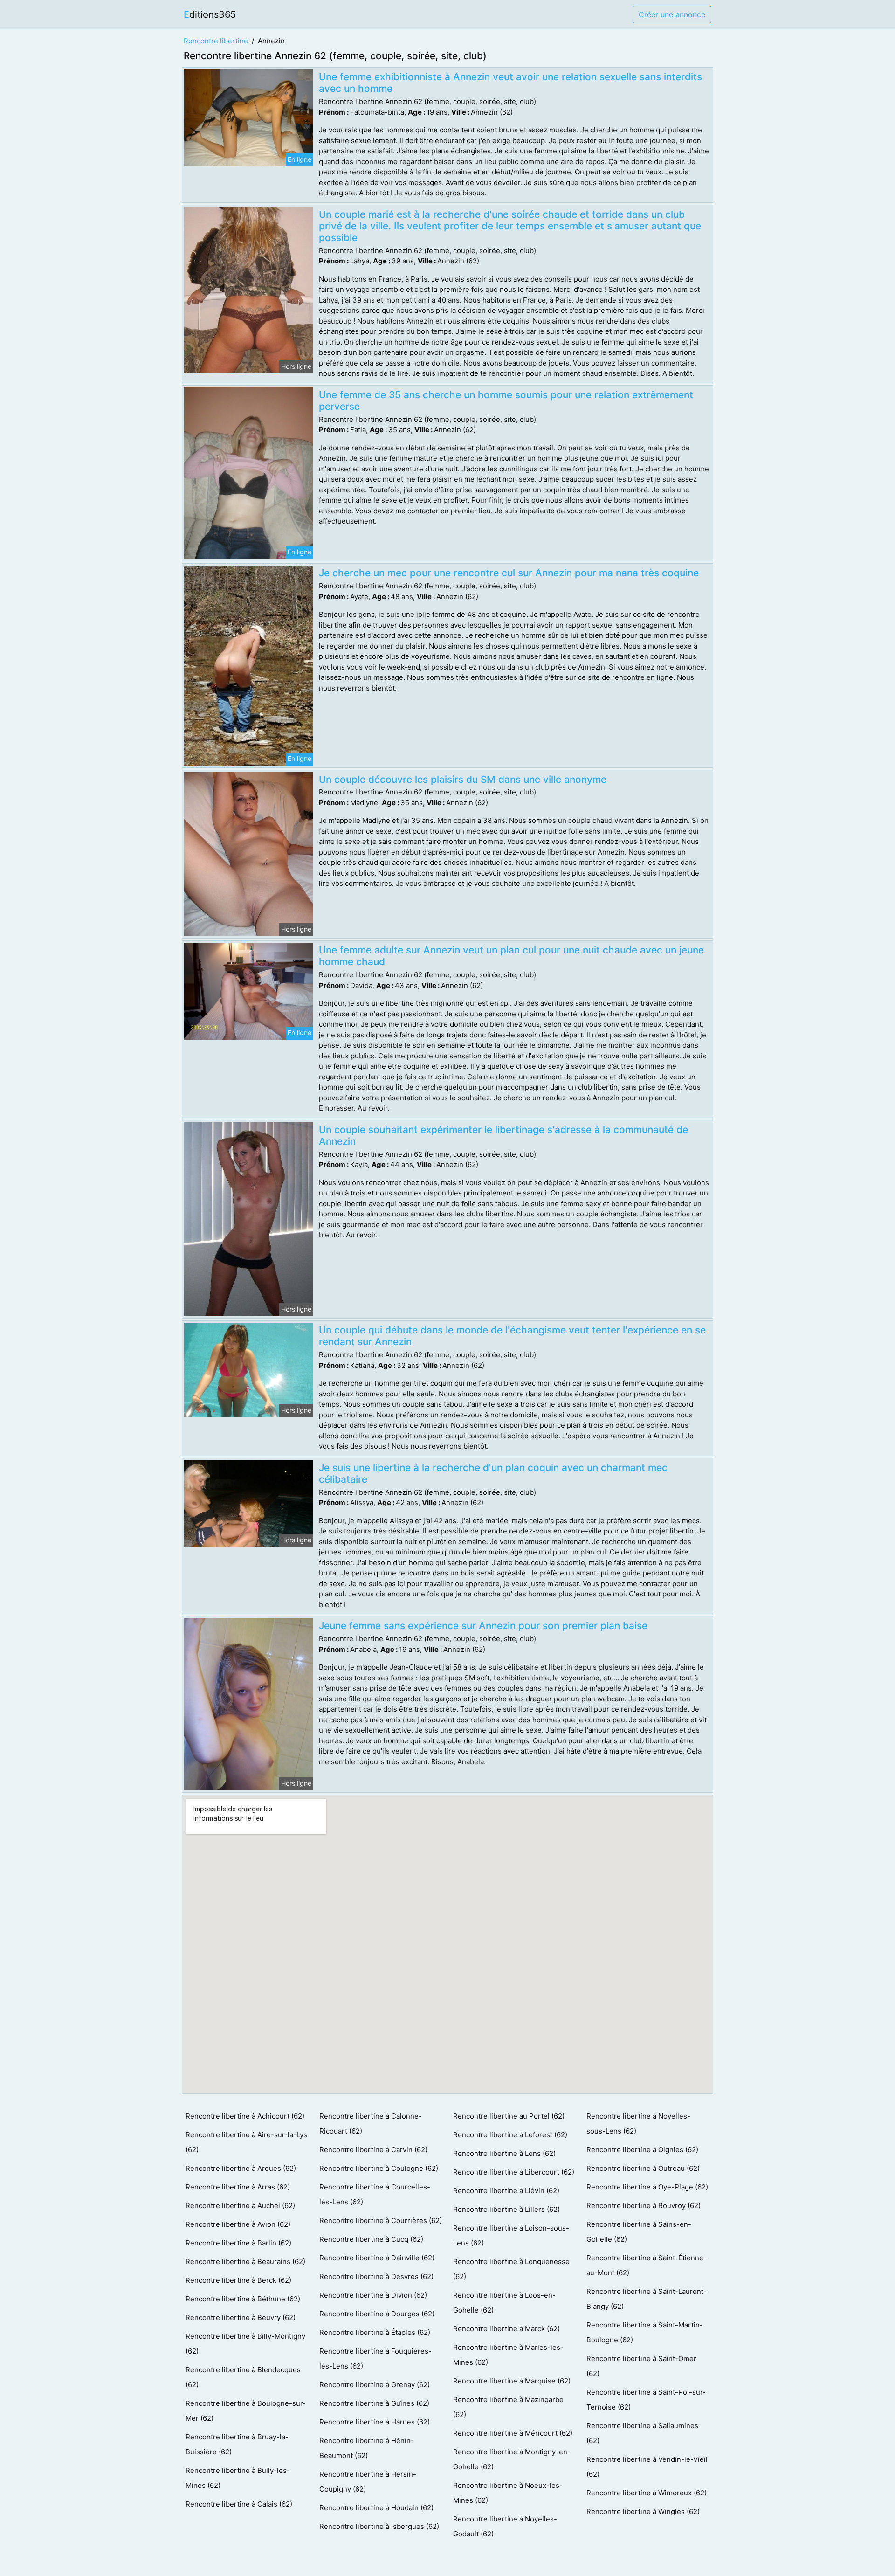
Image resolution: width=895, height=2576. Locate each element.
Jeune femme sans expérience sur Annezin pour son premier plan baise (483, 1626)
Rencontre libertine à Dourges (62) (377, 2314)
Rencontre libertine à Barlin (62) (238, 2243)
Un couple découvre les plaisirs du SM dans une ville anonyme (463, 779)
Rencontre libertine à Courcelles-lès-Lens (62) (375, 2194)
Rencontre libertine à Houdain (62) (376, 2508)
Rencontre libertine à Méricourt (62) (513, 2433)
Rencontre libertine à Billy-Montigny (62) (245, 2344)
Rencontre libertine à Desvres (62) (376, 2276)
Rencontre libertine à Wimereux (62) (647, 2493)
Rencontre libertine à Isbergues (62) (379, 2526)
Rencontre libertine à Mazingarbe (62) (508, 2407)
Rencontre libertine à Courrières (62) (381, 2220)
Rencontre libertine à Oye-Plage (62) (647, 2187)
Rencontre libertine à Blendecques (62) (243, 2377)
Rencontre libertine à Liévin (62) (506, 2191)
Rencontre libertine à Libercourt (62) (514, 2172)
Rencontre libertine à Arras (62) (238, 2187)
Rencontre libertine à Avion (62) (238, 2224)
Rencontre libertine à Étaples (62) (375, 2332)
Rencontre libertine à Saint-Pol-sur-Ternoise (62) (646, 2400)
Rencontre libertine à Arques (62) (241, 2168)
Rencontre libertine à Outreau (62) (643, 2168)
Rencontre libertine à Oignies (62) (642, 2150)
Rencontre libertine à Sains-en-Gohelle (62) (639, 2232)
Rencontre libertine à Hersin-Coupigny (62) (368, 2482)
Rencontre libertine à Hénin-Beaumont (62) (367, 2448)
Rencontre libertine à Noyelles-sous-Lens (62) (638, 2124)
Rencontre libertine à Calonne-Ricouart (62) (371, 2124)
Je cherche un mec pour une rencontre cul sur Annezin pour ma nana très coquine (509, 573)
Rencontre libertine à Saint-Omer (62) (641, 2366)
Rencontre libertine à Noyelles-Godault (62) (505, 2526)
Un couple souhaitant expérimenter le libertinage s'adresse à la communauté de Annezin (503, 1135)
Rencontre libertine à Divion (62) (373, 2295)
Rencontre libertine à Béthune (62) (243, 2299)
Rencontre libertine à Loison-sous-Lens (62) (511, 2235)
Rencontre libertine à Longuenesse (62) (511, 2269)
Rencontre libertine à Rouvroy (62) (644, 2206)
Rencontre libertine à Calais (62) (239, 2504)
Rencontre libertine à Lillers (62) (506, 2209)
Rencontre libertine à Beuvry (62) (241, 2317)
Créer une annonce (672, 14)
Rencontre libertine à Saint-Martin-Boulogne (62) (645, 2332)
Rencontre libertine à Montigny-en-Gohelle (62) (512, 2459)
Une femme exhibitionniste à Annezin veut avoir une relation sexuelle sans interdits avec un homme (510, 83)
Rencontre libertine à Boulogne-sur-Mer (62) (246, 2411)
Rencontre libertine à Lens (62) (504, 2153)
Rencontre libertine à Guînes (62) (374, 2403)
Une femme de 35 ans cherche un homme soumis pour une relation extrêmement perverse (506, 401)
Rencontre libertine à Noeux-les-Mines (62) (508, 2493)
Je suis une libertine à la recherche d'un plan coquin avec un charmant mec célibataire (493, 1473)
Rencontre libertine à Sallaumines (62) (642, 2433)
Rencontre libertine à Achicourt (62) (245, 2116)
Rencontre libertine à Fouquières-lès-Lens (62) (375, 2358)
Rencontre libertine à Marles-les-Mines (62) (508, 2355)
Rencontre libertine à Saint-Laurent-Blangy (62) (647, 2299)
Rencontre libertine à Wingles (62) (643, 2511)
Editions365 (210, 14)
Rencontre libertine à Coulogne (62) (379, 2168)
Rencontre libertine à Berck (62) (238, 2280)
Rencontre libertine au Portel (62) (509, 2116)
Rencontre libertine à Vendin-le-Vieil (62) (647, 2467)
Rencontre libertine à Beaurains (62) (245, 2262)
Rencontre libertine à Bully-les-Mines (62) (238, 2478)
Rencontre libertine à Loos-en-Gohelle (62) (504, 2303)
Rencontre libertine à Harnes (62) (375, 2422)
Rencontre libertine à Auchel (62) (240, 2206)
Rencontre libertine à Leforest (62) (510, 2135)
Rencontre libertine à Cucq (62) (371, 2239)
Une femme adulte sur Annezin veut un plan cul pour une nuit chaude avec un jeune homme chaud (511, 956)
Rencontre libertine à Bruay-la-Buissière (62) (237, 2444)
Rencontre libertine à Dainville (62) (377, 2258)
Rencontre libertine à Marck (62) (506, 2329)
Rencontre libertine (216, 41)
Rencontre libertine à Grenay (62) (375, 2385)
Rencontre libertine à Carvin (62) (373, 2150)
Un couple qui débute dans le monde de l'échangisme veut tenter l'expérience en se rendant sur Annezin (512, 1336)
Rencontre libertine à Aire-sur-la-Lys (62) (246, 2142)
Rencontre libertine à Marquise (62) (512, 2381)
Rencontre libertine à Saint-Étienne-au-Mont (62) (647, 2265)
